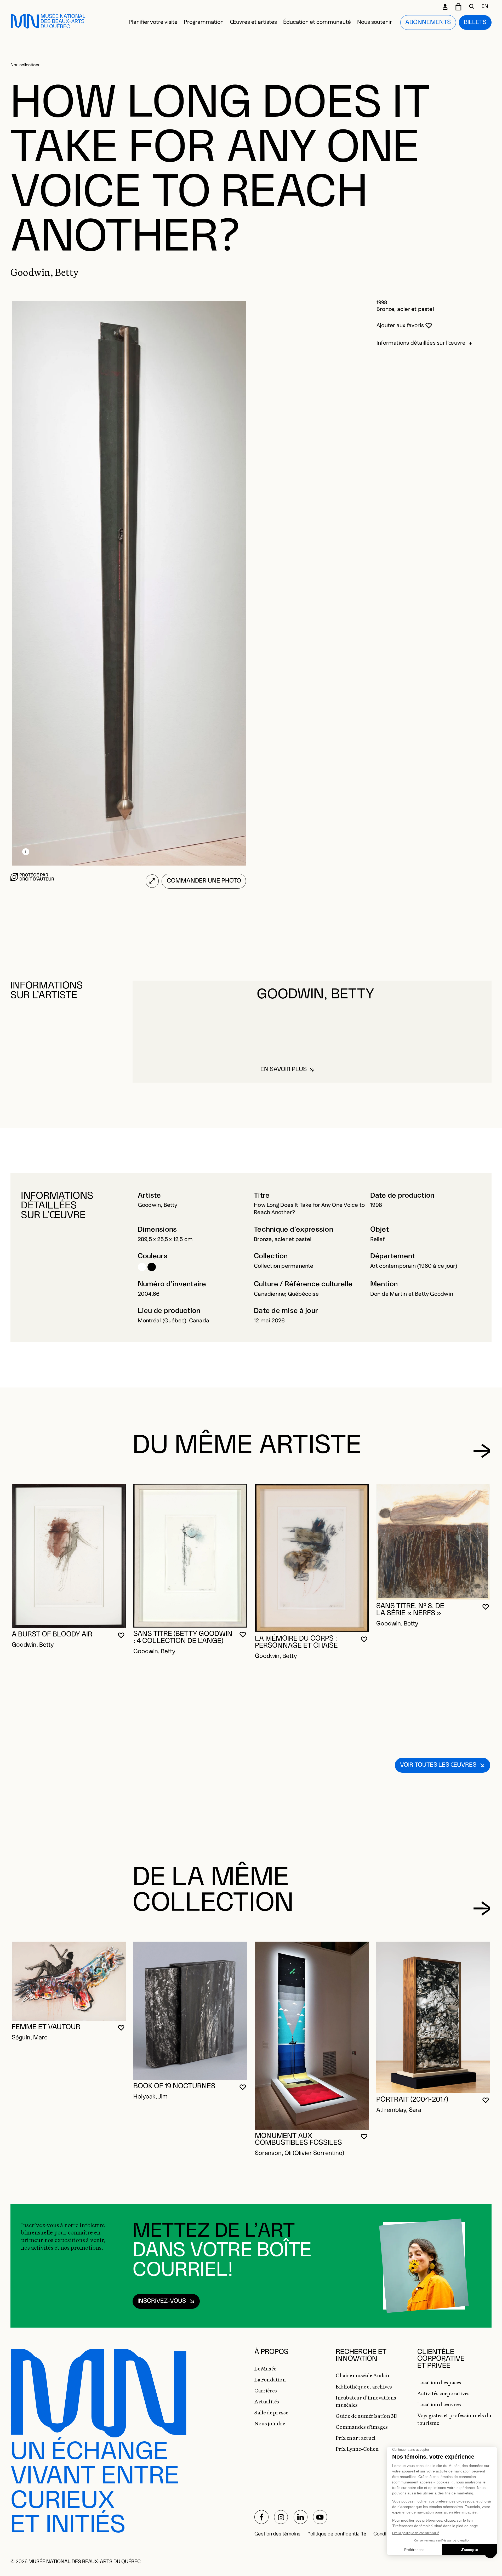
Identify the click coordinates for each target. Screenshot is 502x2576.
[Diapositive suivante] (482, 1451)
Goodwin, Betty (158, 1205)
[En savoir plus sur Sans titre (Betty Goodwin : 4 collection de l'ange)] (190, 1556)
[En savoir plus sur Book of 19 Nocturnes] (190, 2011)
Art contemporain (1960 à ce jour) (414, 1266)
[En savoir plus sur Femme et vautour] (69, 1981)
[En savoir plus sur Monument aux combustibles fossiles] (312, 2036)
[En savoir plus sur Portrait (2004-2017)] (433, 2017)
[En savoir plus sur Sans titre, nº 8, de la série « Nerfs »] (433, 1542)
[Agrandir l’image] (152, 881)
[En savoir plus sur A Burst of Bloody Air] (69, 1556)
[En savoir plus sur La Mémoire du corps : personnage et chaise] (312, 1558)
